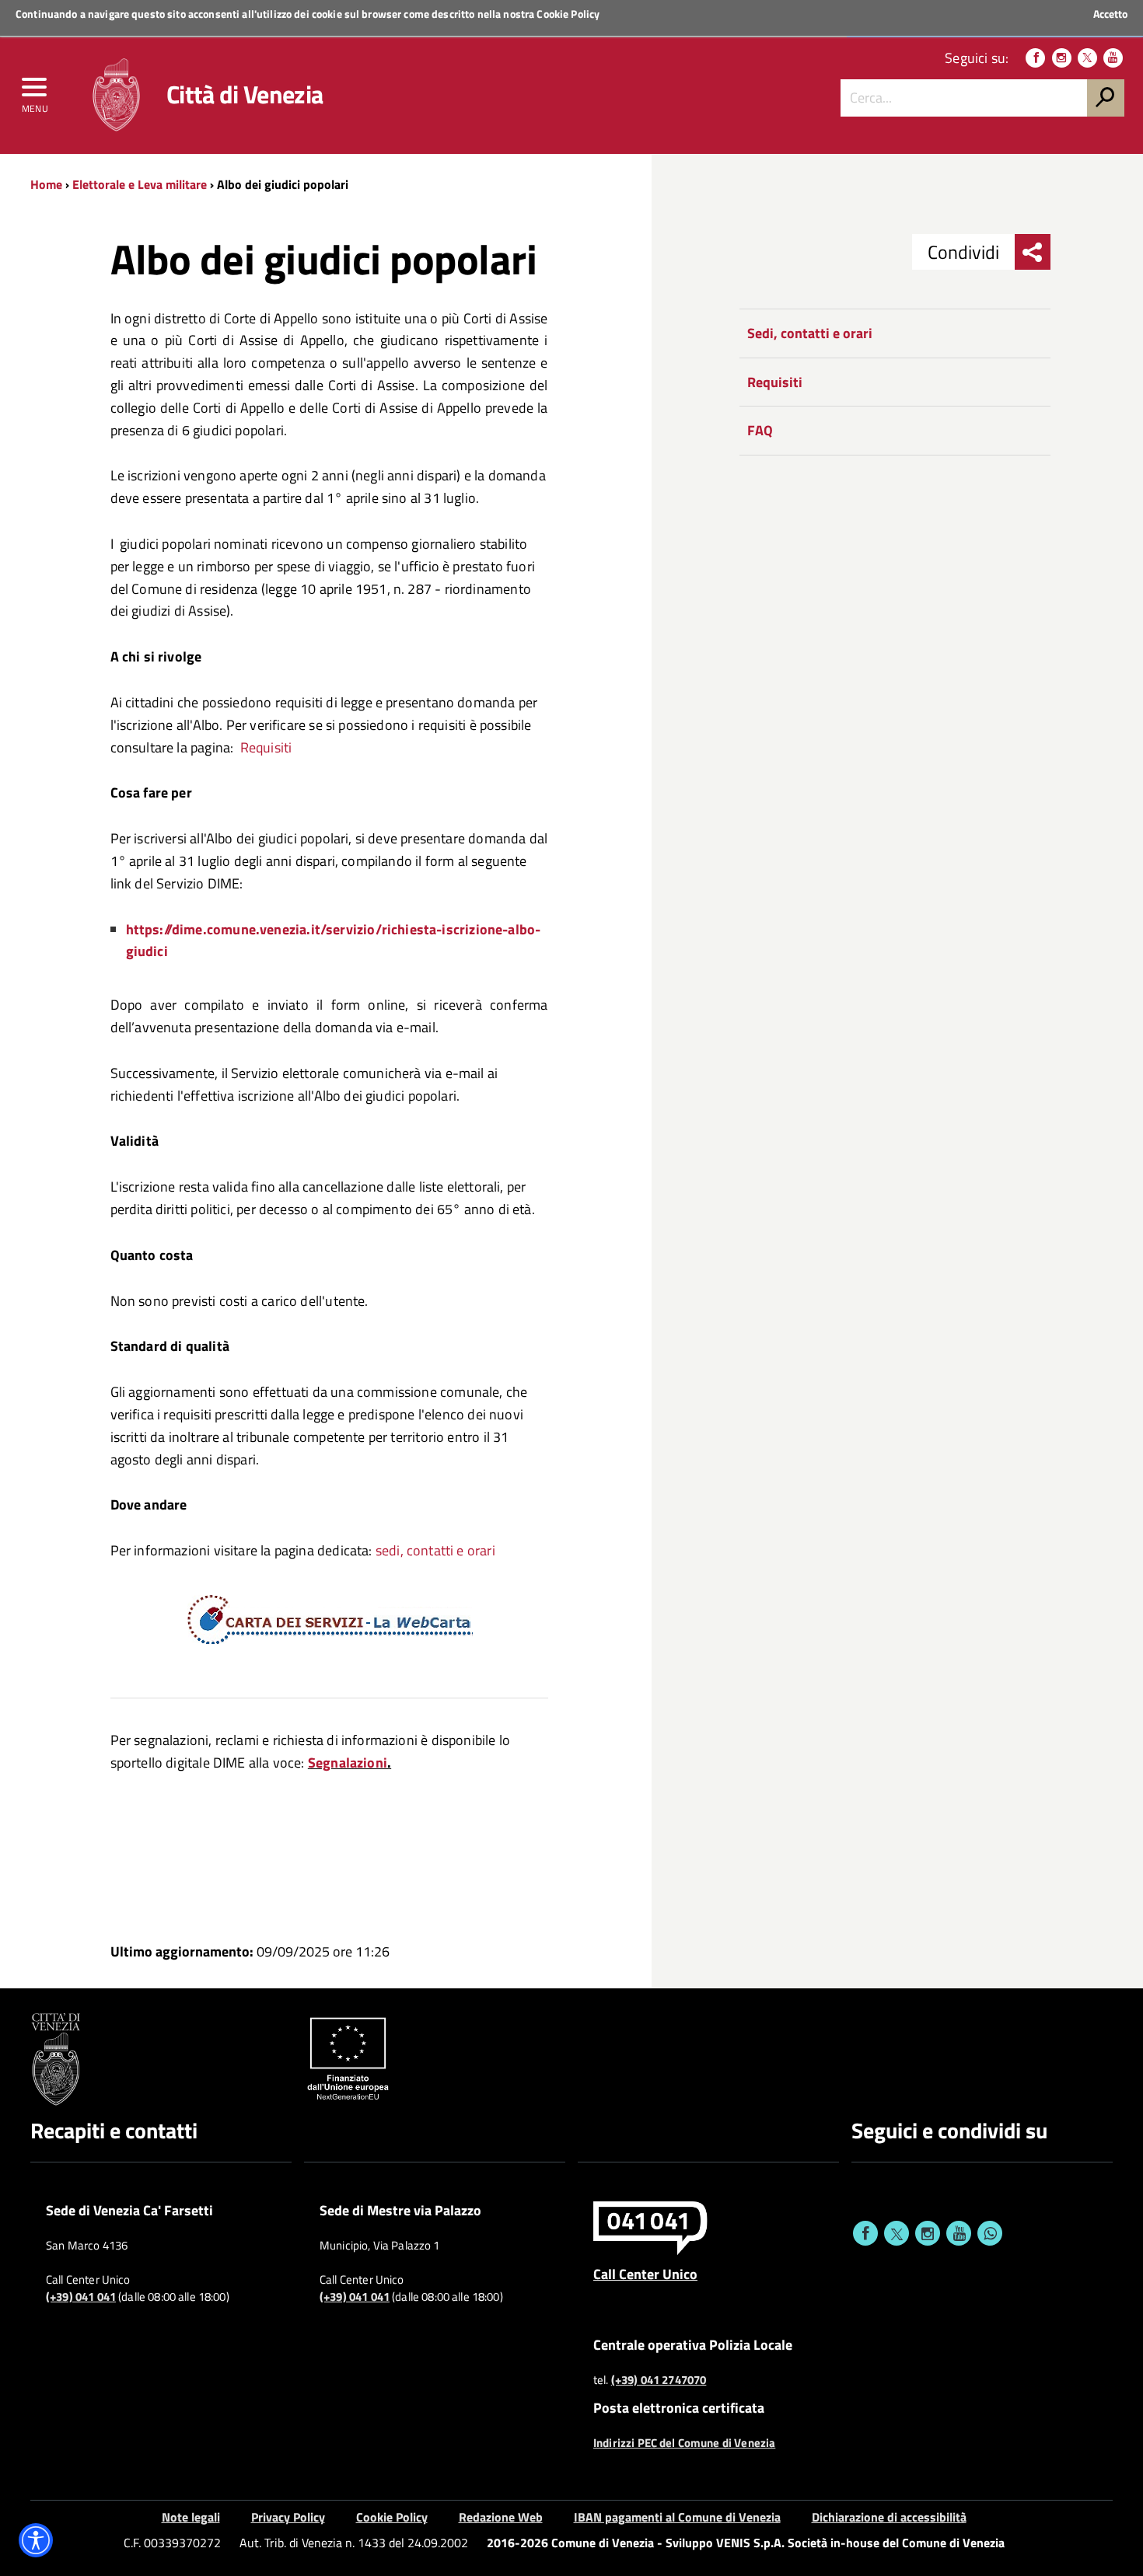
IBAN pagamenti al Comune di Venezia (677, 2517)
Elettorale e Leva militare (140, 184)
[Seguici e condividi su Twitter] (897, 2233)
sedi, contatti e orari (435, 1550)
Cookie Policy (568, 14)
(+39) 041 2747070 (659, 2380)
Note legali (191, 2517)
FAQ (760, 430)
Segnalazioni (348, 1763)
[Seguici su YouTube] (1113, 58)
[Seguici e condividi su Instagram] (928, 2233)
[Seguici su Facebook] (1035, 58)
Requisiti (266, 747)
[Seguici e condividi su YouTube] (959, 2233)
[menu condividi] (1033, 252)
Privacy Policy (288, 2517)
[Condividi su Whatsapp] (990, 2233)
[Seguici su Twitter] (1087, 58)
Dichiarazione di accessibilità (889, 2517)
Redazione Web (501, 2517)
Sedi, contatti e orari (810, 333)
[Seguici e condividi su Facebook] (865, 2233)
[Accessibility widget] (36, 2540)
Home (46, 184)
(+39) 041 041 (81, 2297)
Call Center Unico (645, 2274)
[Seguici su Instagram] (1062, 58)
